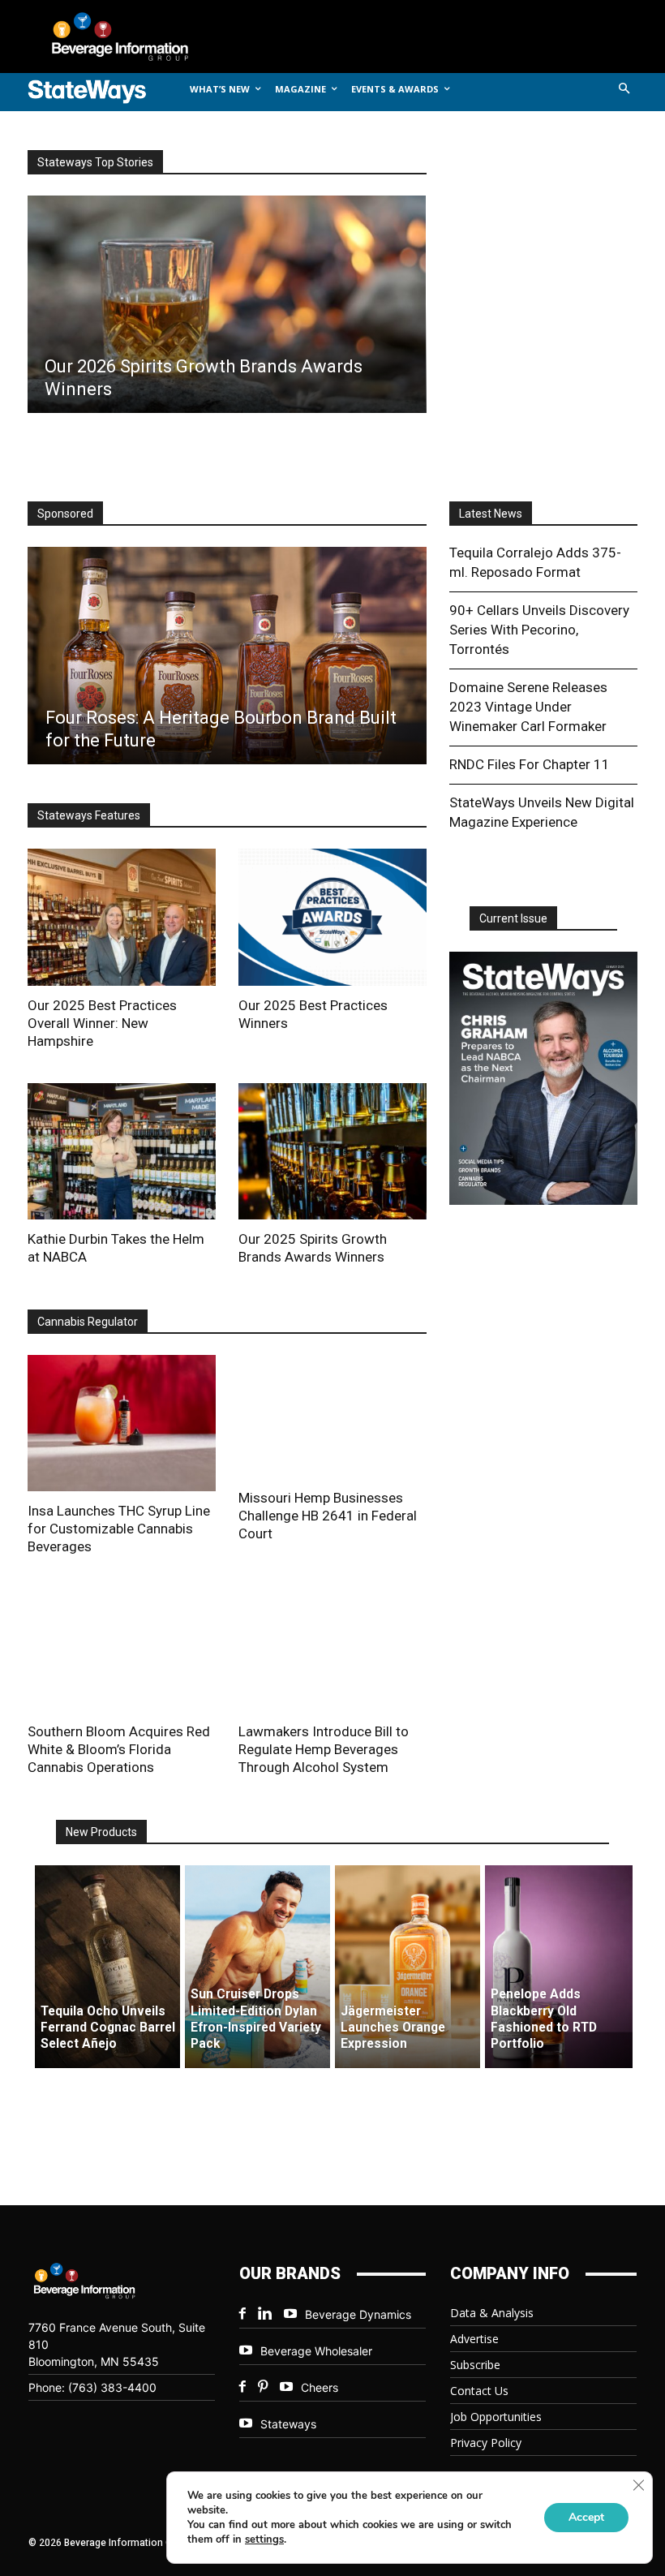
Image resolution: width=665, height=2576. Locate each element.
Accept (586, 2517)
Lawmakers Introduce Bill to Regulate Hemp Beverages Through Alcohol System (324, 1749)
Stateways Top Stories (95, 162)
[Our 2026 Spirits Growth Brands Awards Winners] (226, 304)
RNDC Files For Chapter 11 (530, 764)
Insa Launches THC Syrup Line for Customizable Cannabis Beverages (119, 1529)
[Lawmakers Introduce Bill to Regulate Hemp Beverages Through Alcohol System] (332, 1650)
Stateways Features (89, 815)
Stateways (288, 2424)
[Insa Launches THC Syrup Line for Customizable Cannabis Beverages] (122, 1423)
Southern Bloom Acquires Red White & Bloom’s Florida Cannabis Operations (119, 1749)
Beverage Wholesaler (316, 2351)
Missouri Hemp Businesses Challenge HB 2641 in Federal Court (328, 1516)
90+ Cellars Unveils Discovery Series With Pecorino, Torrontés (539, 630)
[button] (625, 90)
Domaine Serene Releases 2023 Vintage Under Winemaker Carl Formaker (528, 707)
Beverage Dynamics (358, 2314)
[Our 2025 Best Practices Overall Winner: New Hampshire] (122, 917)
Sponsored (65, 514)
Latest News (491, 514)
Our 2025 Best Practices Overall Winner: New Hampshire (102, 1023)
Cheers (320, 2387)
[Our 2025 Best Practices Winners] (332, 917)
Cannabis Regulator (88, 1322)
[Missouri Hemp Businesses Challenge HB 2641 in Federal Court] (332, 1417)
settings (264, 2539)
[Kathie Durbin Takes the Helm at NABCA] (122, 1151)
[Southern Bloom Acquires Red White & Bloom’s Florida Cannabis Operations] (122, 1650)
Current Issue (513, 918)
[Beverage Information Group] (133, 37)
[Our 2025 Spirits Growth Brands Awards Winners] (332, 1151)
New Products (101, 1832)
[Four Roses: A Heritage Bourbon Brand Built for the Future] (227, 656)
